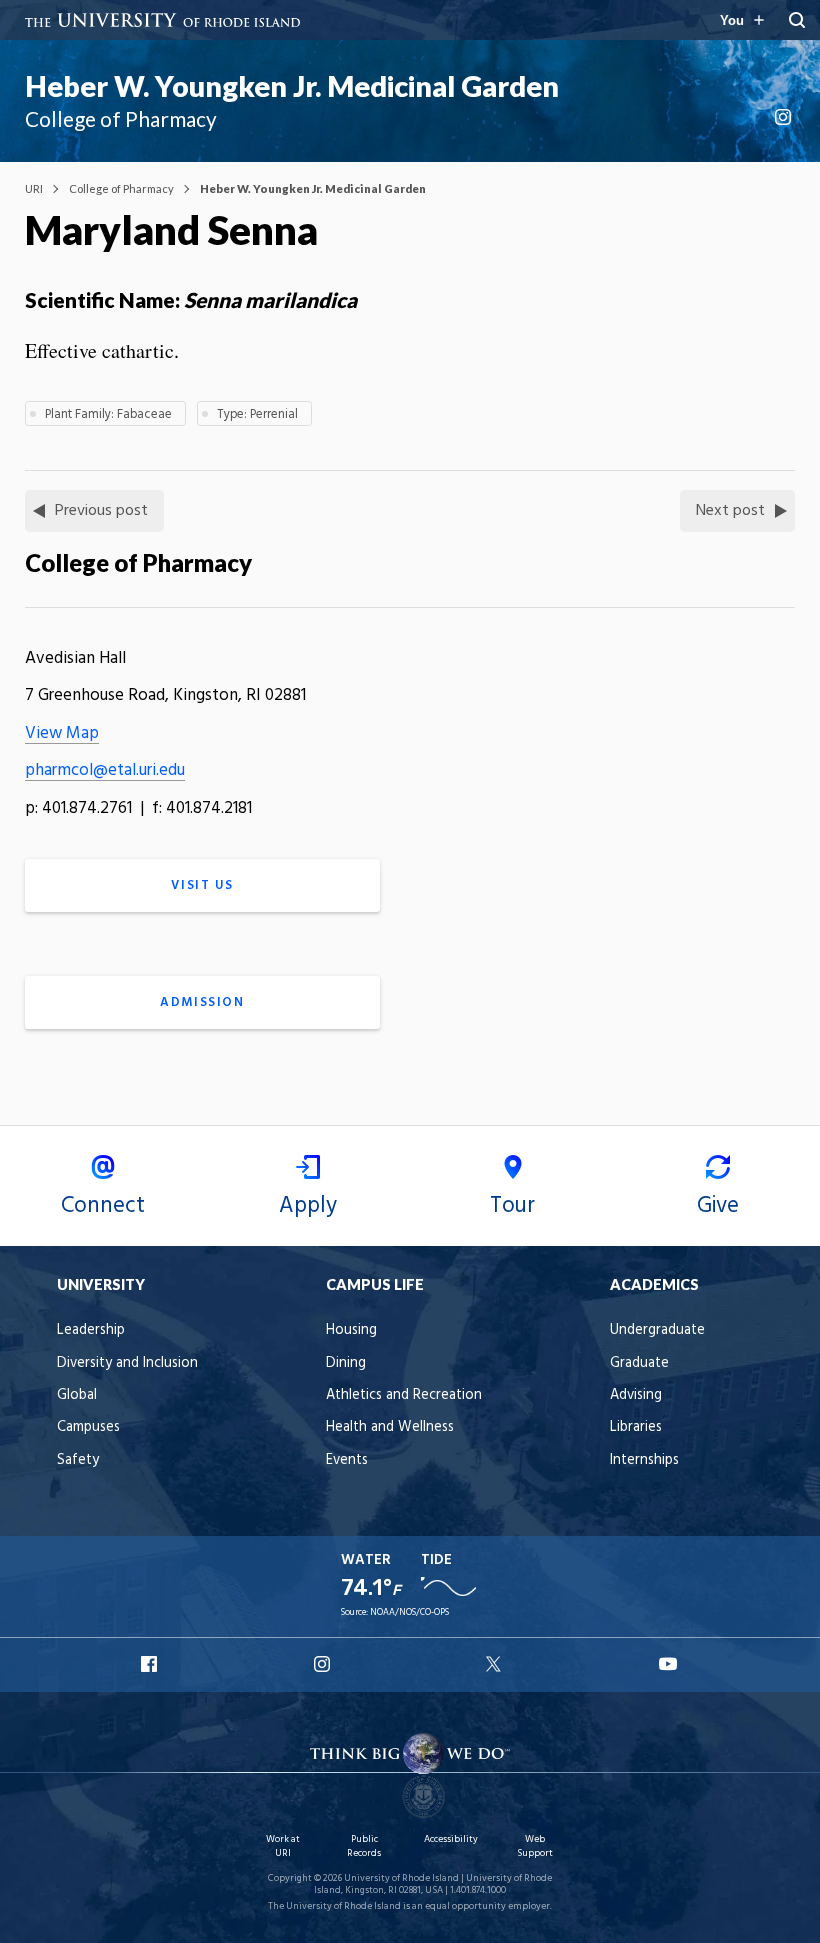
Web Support (535, 1846)
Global (77, 1395)
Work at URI (283, 1846)
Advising (636, 1395)
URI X (496, 1664)
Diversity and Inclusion (127, 1363)
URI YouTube (669, 1664)
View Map (62, 733)
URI (34, 188)
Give (718, 1206)
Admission (202, 1002)
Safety (78, 1460)
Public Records (364, 1846)
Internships (644, 1460)
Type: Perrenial (257, 414)
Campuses (88, 1427)
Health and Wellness (390, 1427)
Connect (103, 1206)
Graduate (639, 1363)
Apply (308, 1206)
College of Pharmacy (121, 188)
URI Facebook (151, 1664)
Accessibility (451, 1839)
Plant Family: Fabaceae (108, 414)
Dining (346, 1363)
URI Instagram (324, 1664)
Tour (512, 1206)
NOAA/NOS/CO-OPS (409, 1612)
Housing (351, 1330)
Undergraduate (657, 1330)
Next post (730, 511)
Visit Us (202, 885)
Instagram (785, 117)
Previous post (101, 511)
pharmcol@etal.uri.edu (105, 770)
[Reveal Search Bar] (797, 20)
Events (347, 1460)
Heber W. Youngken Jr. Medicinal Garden (292, 86)
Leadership (91, 1330)
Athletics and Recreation (404, 1395)
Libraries (636, 1427)
